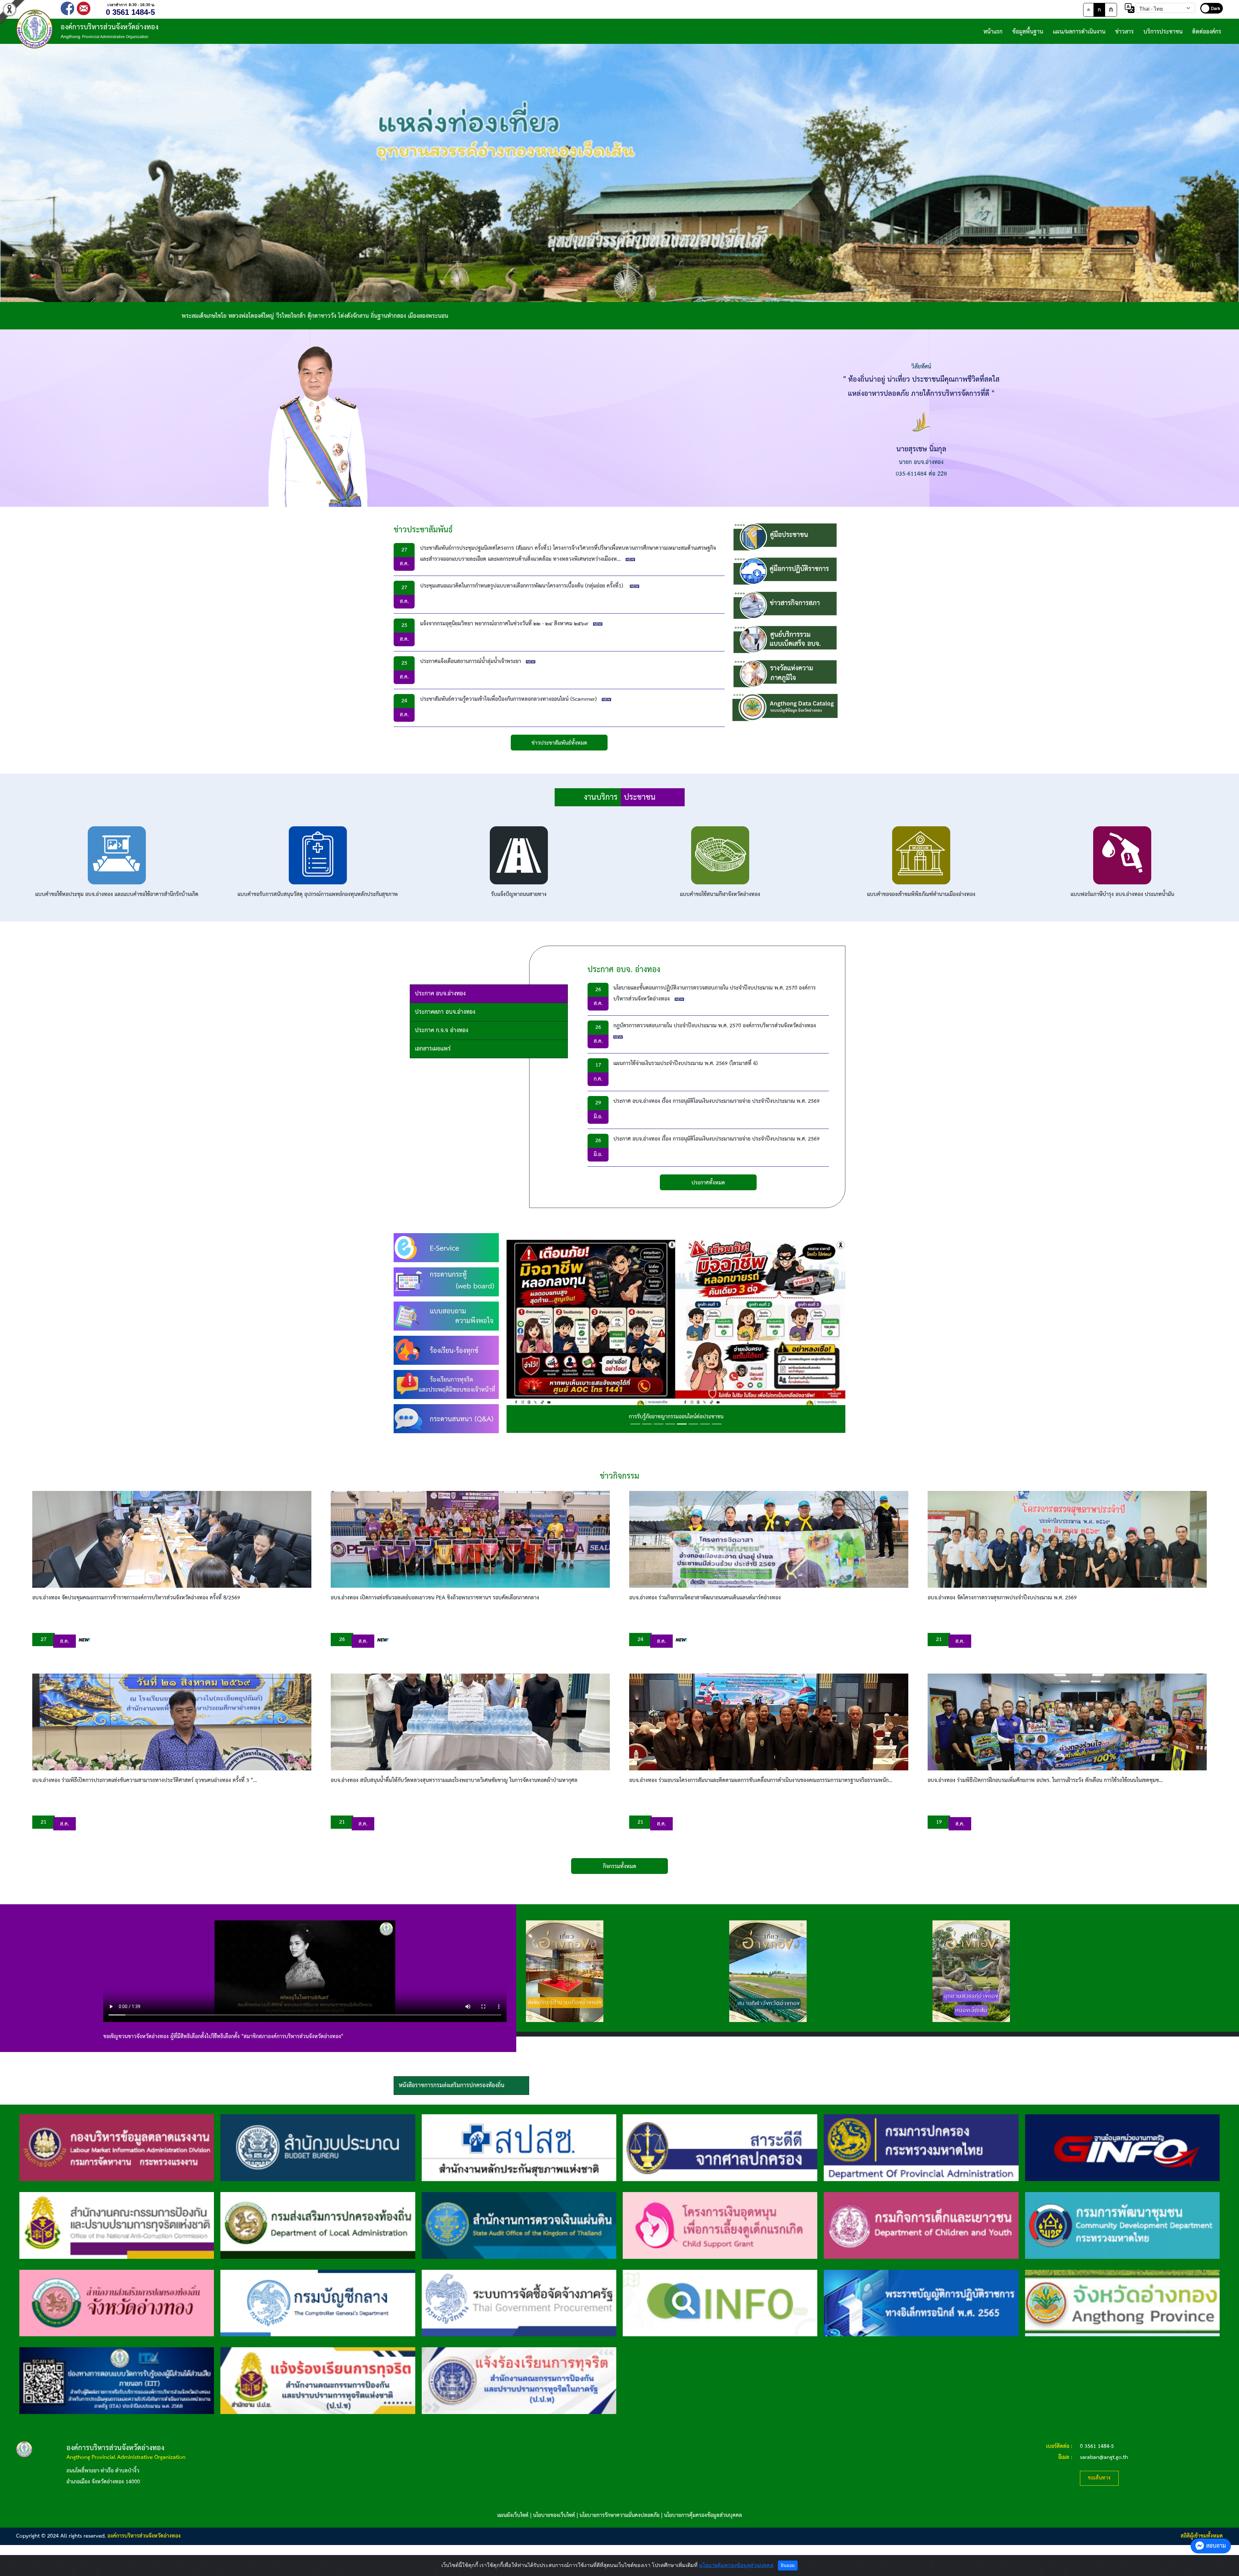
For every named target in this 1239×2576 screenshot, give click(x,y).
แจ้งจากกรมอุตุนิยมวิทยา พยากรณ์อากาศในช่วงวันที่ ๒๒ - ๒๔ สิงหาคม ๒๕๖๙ (504, 624)
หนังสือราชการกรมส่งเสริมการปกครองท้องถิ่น (452, 2085)
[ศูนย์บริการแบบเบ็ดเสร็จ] (785, 639)
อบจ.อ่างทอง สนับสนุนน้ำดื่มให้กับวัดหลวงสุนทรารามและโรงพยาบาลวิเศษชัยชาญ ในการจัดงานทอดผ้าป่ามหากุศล (454, 1781)
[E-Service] (446, 1248)
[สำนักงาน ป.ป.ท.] (519, 2381)
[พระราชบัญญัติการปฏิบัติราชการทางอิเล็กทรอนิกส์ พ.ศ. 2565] (921, 2303)
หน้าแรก (993, 32)
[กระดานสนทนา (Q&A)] (446, 1419)
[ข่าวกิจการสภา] (785, 605)
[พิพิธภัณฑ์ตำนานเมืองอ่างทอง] (565, 1971)
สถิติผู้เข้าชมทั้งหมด (1202, 2536)
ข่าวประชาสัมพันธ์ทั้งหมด (559, 743)
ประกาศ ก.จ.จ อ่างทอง (442, 1030)
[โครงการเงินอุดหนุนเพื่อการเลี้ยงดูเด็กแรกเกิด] (720, 2225)
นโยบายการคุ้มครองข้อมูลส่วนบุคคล (703, 2516)
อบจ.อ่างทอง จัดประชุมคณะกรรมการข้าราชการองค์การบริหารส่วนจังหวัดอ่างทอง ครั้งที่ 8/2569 (136, 1598)
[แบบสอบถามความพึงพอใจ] (446, 1316)
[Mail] (84, 8)
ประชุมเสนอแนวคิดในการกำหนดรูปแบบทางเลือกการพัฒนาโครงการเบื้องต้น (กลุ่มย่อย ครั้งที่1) (523, 586)
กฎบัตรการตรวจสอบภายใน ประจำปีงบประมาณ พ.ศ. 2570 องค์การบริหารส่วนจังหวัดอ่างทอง (715, 1026)
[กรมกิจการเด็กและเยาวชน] (921, 2225)
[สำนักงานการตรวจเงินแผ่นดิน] (519, 2225)
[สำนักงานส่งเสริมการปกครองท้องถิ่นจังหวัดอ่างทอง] (117, 2303)
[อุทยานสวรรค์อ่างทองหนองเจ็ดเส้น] (971, 1971)
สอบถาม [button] (1216, 2546)
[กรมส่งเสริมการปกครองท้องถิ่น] (318, 2225)
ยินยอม (788, 2565)
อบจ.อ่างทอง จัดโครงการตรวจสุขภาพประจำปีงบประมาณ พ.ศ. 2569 (1002, 1598)
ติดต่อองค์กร (1207, 32)
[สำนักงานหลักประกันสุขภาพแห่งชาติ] (519, 2147)
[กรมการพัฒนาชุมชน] (1122, 2225)
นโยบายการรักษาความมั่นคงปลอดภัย (619, 2516)
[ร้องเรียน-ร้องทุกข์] (446, 1350)
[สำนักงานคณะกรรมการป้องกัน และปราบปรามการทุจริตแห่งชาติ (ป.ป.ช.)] (117, 2225)
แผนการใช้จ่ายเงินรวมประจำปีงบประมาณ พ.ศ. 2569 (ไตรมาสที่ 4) (686, 1064)
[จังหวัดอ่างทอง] (1122, 2303)
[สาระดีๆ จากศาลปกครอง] (720, 2147)
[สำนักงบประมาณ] (318, 2147)
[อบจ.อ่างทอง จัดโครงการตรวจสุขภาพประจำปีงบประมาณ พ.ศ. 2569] (1067, 1539)
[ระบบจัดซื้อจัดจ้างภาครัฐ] (519, 2303)
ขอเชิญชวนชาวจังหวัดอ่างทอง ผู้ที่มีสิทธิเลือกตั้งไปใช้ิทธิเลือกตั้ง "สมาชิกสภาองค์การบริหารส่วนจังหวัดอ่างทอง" (223, 2037)
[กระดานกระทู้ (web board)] (446, 1282)
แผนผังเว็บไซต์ (513, 2516)
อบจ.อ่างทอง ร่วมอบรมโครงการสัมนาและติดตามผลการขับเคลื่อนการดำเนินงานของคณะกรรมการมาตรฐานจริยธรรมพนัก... (761, 1781)
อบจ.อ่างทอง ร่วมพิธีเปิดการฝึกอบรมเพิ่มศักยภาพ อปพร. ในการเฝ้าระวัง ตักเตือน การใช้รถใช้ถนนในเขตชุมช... (1045, 1781)
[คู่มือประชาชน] (785, 537)
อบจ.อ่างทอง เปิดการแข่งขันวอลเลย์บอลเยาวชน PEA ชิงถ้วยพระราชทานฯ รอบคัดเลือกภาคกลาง (435, 1598)
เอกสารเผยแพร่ (433, 1049)
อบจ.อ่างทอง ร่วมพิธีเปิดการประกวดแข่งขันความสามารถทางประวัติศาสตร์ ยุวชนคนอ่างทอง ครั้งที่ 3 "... (145, 1781)
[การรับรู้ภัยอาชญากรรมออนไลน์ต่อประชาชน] (676, 1333)
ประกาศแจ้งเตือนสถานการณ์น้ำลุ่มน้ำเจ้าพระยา (471, 662)
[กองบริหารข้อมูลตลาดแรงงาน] (117, 2147)
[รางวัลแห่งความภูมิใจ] (785, 674)
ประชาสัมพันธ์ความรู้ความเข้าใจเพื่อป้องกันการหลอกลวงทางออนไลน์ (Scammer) (509, 699)
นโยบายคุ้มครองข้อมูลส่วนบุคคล (736, 2565)
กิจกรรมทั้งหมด (620, 1867)
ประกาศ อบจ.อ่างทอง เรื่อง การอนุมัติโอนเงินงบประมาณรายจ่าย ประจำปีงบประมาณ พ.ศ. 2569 (716, 1101)
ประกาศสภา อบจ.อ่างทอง (445, 1012)
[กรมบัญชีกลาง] (318, 2303)
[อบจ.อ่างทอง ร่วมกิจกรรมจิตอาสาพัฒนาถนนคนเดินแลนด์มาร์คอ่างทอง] (769, 1539)
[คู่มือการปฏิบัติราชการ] (785, 571)
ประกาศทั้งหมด (708, 1183)
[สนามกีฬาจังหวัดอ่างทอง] (768, 1971)
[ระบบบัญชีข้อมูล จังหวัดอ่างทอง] (785, 708)
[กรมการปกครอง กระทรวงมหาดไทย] (921, 2147)
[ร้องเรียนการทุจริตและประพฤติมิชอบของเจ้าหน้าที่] (446, 1384)
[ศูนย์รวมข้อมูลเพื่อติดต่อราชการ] (720, 2303)
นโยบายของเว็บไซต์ (554, 2516)
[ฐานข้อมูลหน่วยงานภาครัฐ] (1122, 2147)
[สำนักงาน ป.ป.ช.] (318, 2381)
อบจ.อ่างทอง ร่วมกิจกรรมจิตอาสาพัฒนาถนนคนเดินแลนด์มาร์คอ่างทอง (705, 1598)
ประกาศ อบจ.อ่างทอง (440, 994)
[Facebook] (67, 8)
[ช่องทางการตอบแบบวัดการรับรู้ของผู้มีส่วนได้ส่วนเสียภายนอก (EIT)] (117, 2381)
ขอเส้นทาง (1099, 2478)
